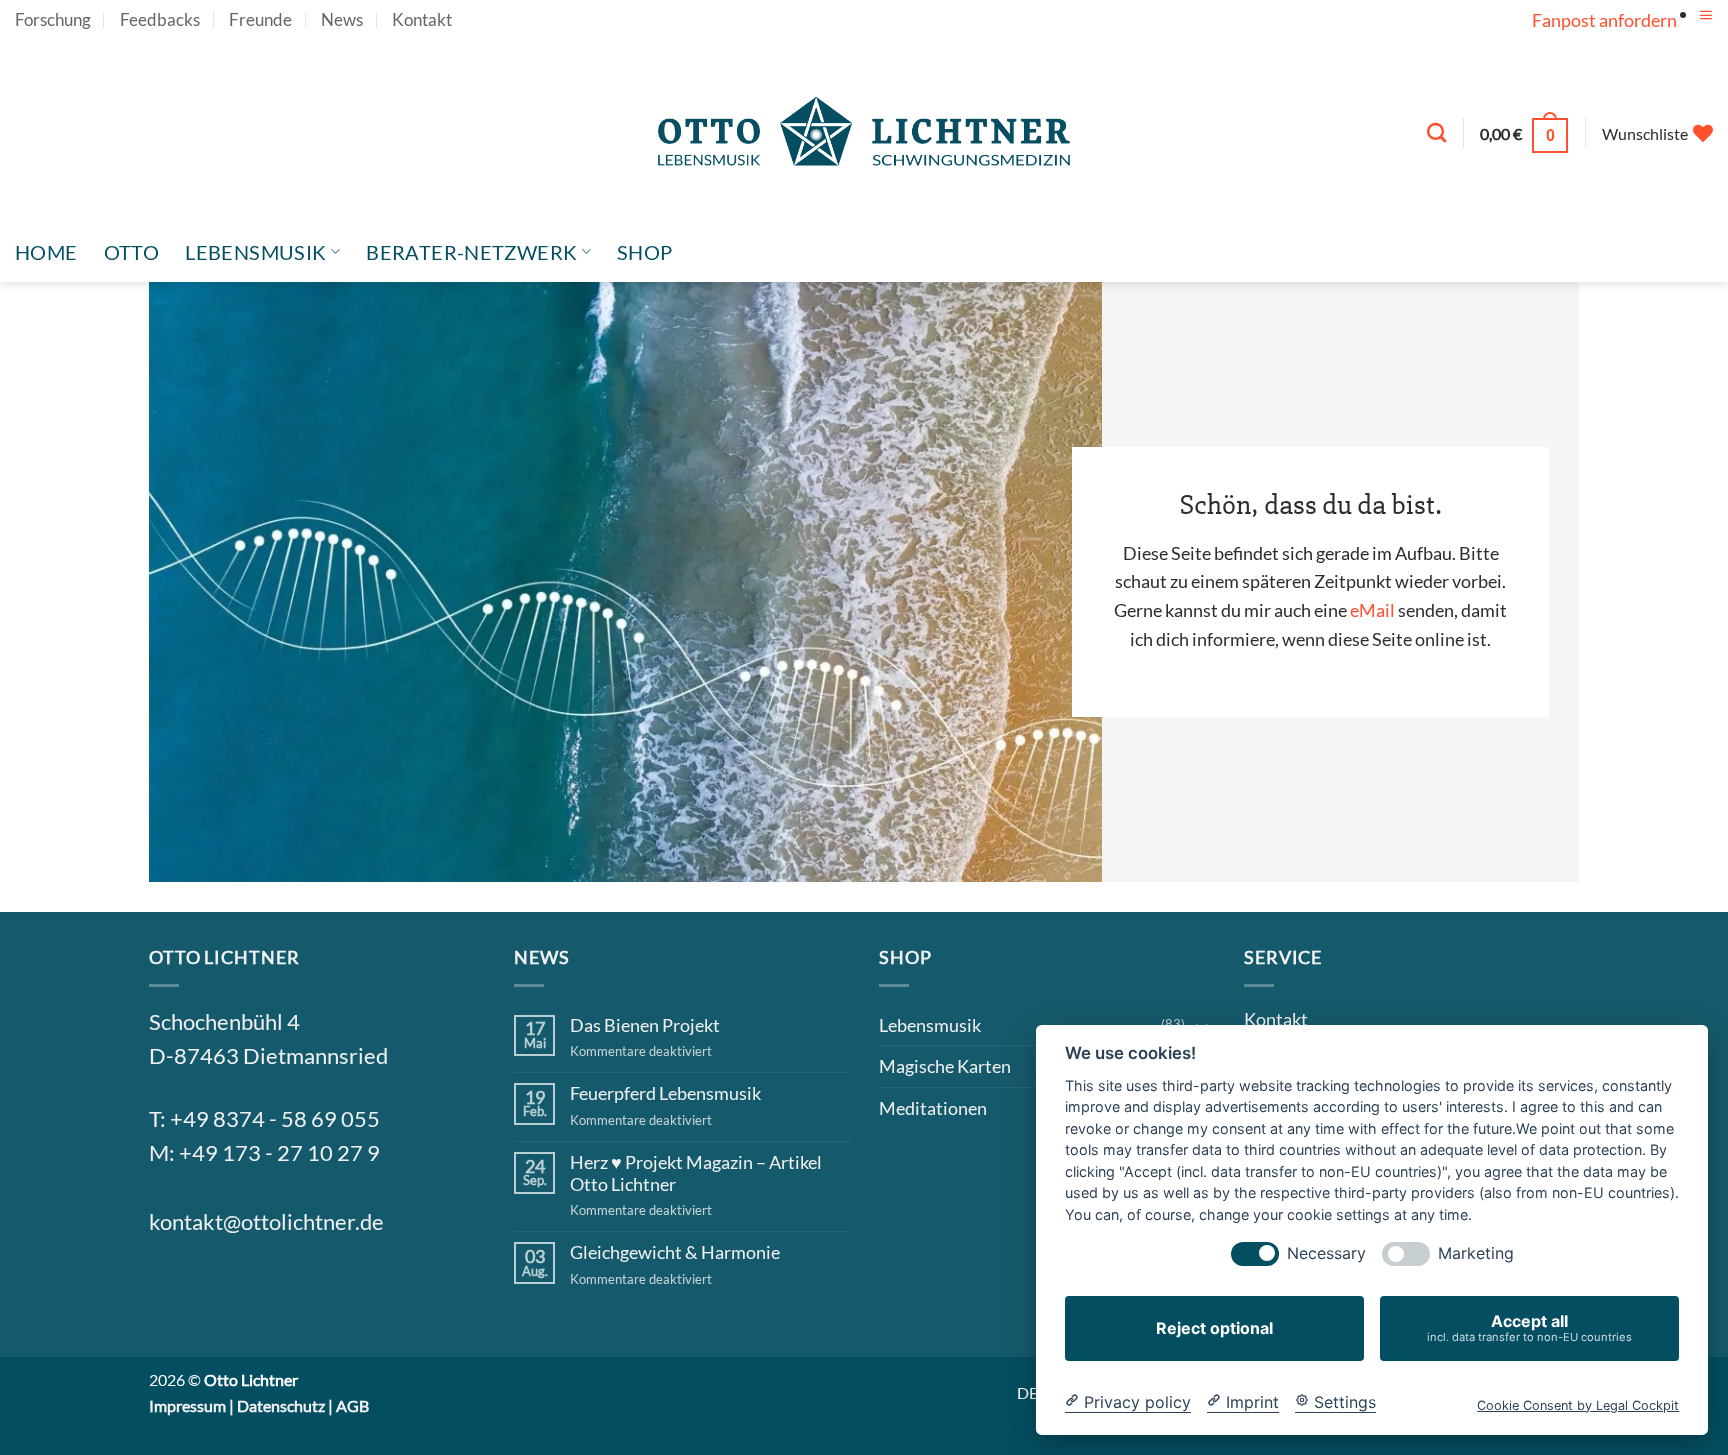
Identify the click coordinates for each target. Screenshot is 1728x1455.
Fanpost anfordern (1604, 20)
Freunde (260, 20)
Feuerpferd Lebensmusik (665, 1093)
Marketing (1476, 1253)
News (342, 20)
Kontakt (422, 20)
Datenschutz (281, 1405)
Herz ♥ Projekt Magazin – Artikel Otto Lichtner (696, 1173)
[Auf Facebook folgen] (173, 1290)
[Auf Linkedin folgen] (318, 1290)
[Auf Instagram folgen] (221, 1290)
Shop (645, 252)
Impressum (187, 1405)
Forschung (53, 20)
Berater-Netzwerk (471, 252)
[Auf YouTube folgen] (1702, 35)
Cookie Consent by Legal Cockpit (1578, 1404)
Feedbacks (160, 20)
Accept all (1529, 1327)
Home (46, 252)
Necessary (1326, 1253)
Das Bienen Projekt (645, 1025)
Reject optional (1214, 1328)
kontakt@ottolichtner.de (266, 1222)
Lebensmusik (255, 252)
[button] (1706, 15)
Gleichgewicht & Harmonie (675, 1252)
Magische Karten (945, 1066)
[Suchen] (1436, 132)
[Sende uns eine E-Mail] (270, 1290)
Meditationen (933, 1108)
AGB (352, 1405)
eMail (1372, 610)
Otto (132, 252)
